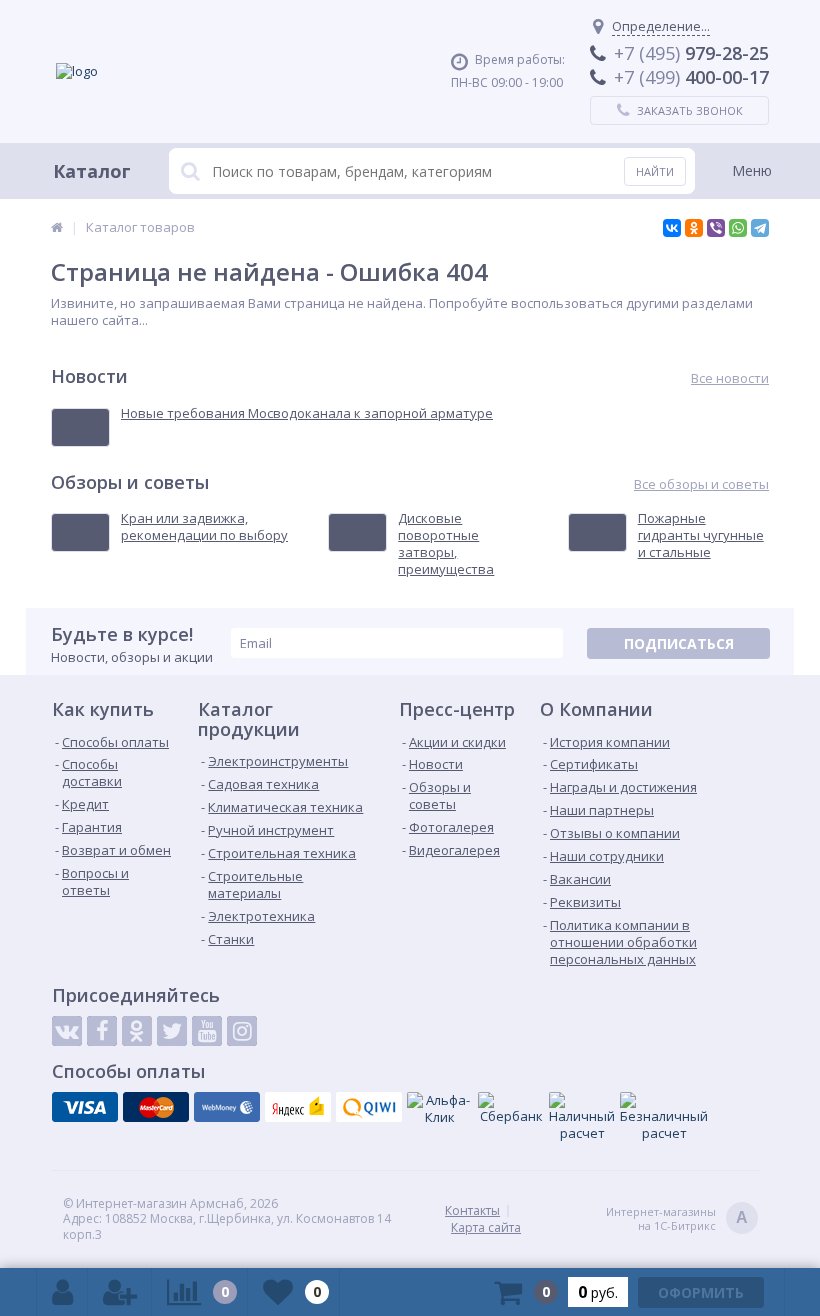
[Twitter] (172, 1031)
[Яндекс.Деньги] (298, 1107)
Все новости (730, 378)
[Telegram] (760, 228)
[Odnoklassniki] (137, 1031)
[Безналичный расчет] (664, 1117)
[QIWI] (369, 1107)
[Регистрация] (120, 1292)
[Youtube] (207, 1031)
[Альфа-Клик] (440, 1109)
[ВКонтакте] (672, 228)
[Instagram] (242, 1031)
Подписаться (679, 643)
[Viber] (716, 228)
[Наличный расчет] (582, 1117)
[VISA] (85, 1107)
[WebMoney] (227, 1107)
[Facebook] (102, 1031)
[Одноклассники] (694, 228)
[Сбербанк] (511, 1108)
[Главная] (57, 227)
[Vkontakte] (67, 1031)
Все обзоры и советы (701, 484)
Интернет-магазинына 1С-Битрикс (677, 1219)
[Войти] (62, 1292)
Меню (752, 170)
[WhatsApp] (738, 228)
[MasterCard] (156, 1107)
